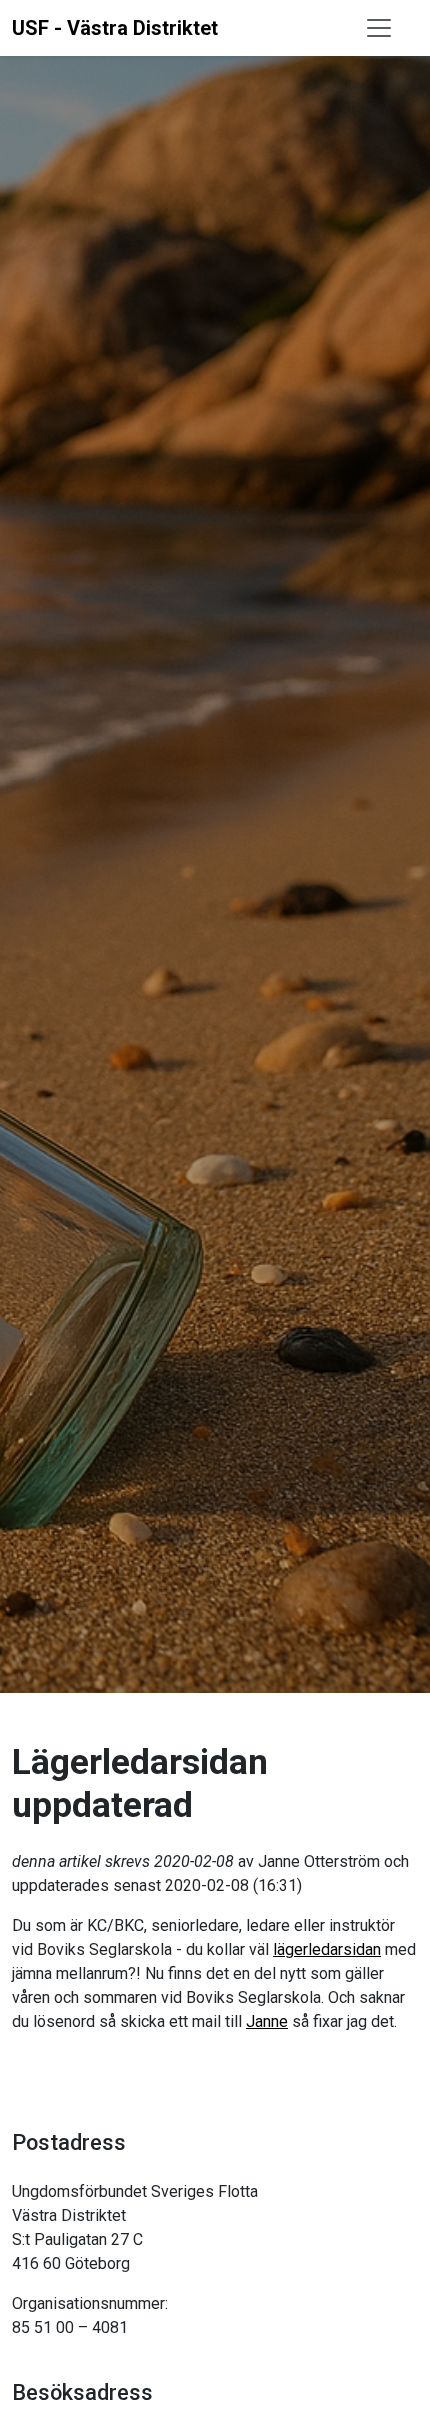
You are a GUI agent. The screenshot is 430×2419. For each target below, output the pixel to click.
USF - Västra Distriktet (115, 28)
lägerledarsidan (327, 1949)
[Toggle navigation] (379, 28)
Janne (267, 2021)
